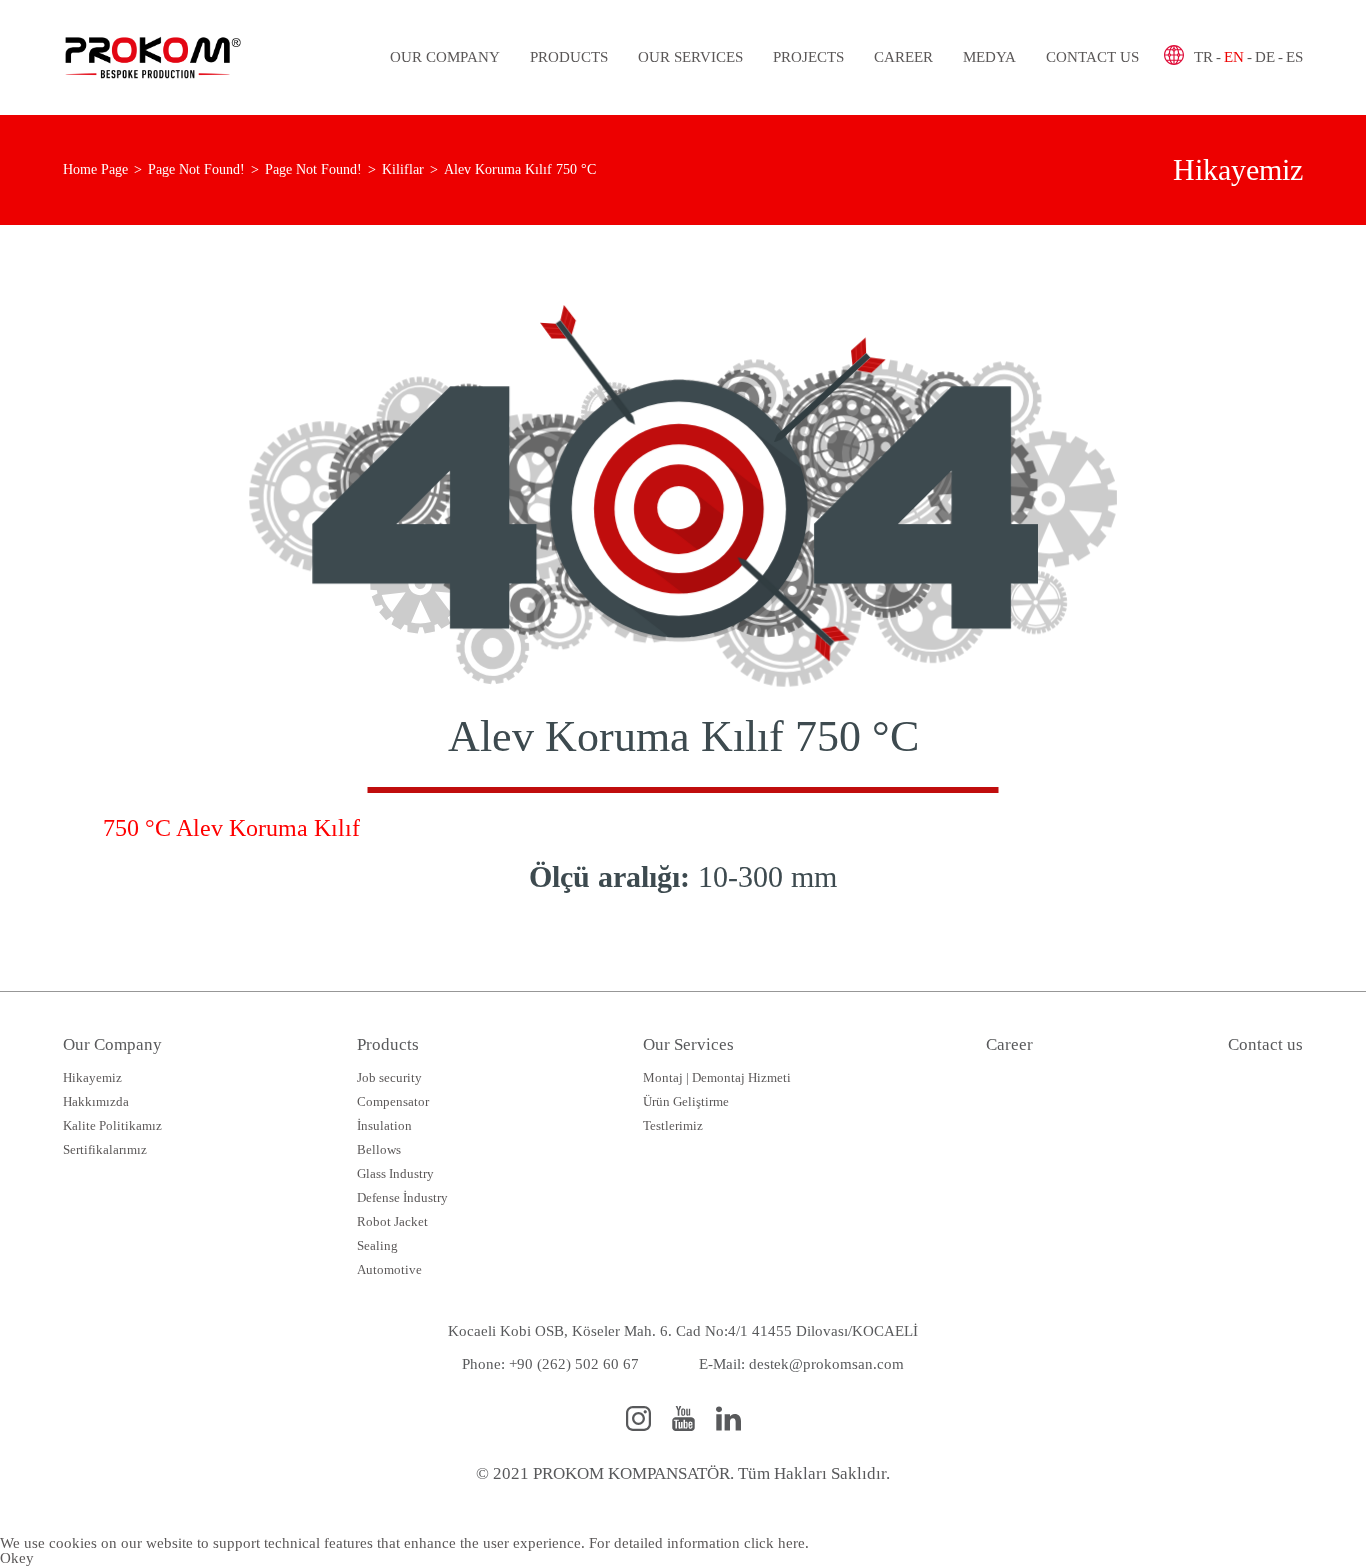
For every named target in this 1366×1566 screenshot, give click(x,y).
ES (1294, 57)
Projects (808, 57)
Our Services (690, 57)
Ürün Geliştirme (686, 1101)
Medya (989, 57)
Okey (17, 1558)
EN (1234, 57)
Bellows (379, 1149)
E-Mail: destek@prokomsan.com (801, 1364)
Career (903, 57)
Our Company (445, 57)
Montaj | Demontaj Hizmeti (717, 1077)
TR (1203, 57)
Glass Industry (395, 1173)
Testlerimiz (673, 1125)
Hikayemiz (92, 1077)
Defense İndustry (402, 1197)
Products (569, 57)
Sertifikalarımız (105, 1149)
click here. (776, 1543)
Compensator (393, 1101)
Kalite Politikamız (112, 1125)
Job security (389, 1077)
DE (1265, 57)
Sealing (377, 1245)
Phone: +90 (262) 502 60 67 (550, 1364)
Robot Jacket (392, 1221)
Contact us (1092, 57)
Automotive (389, 1269)
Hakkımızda (96, 1101)
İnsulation (384, 1125)
